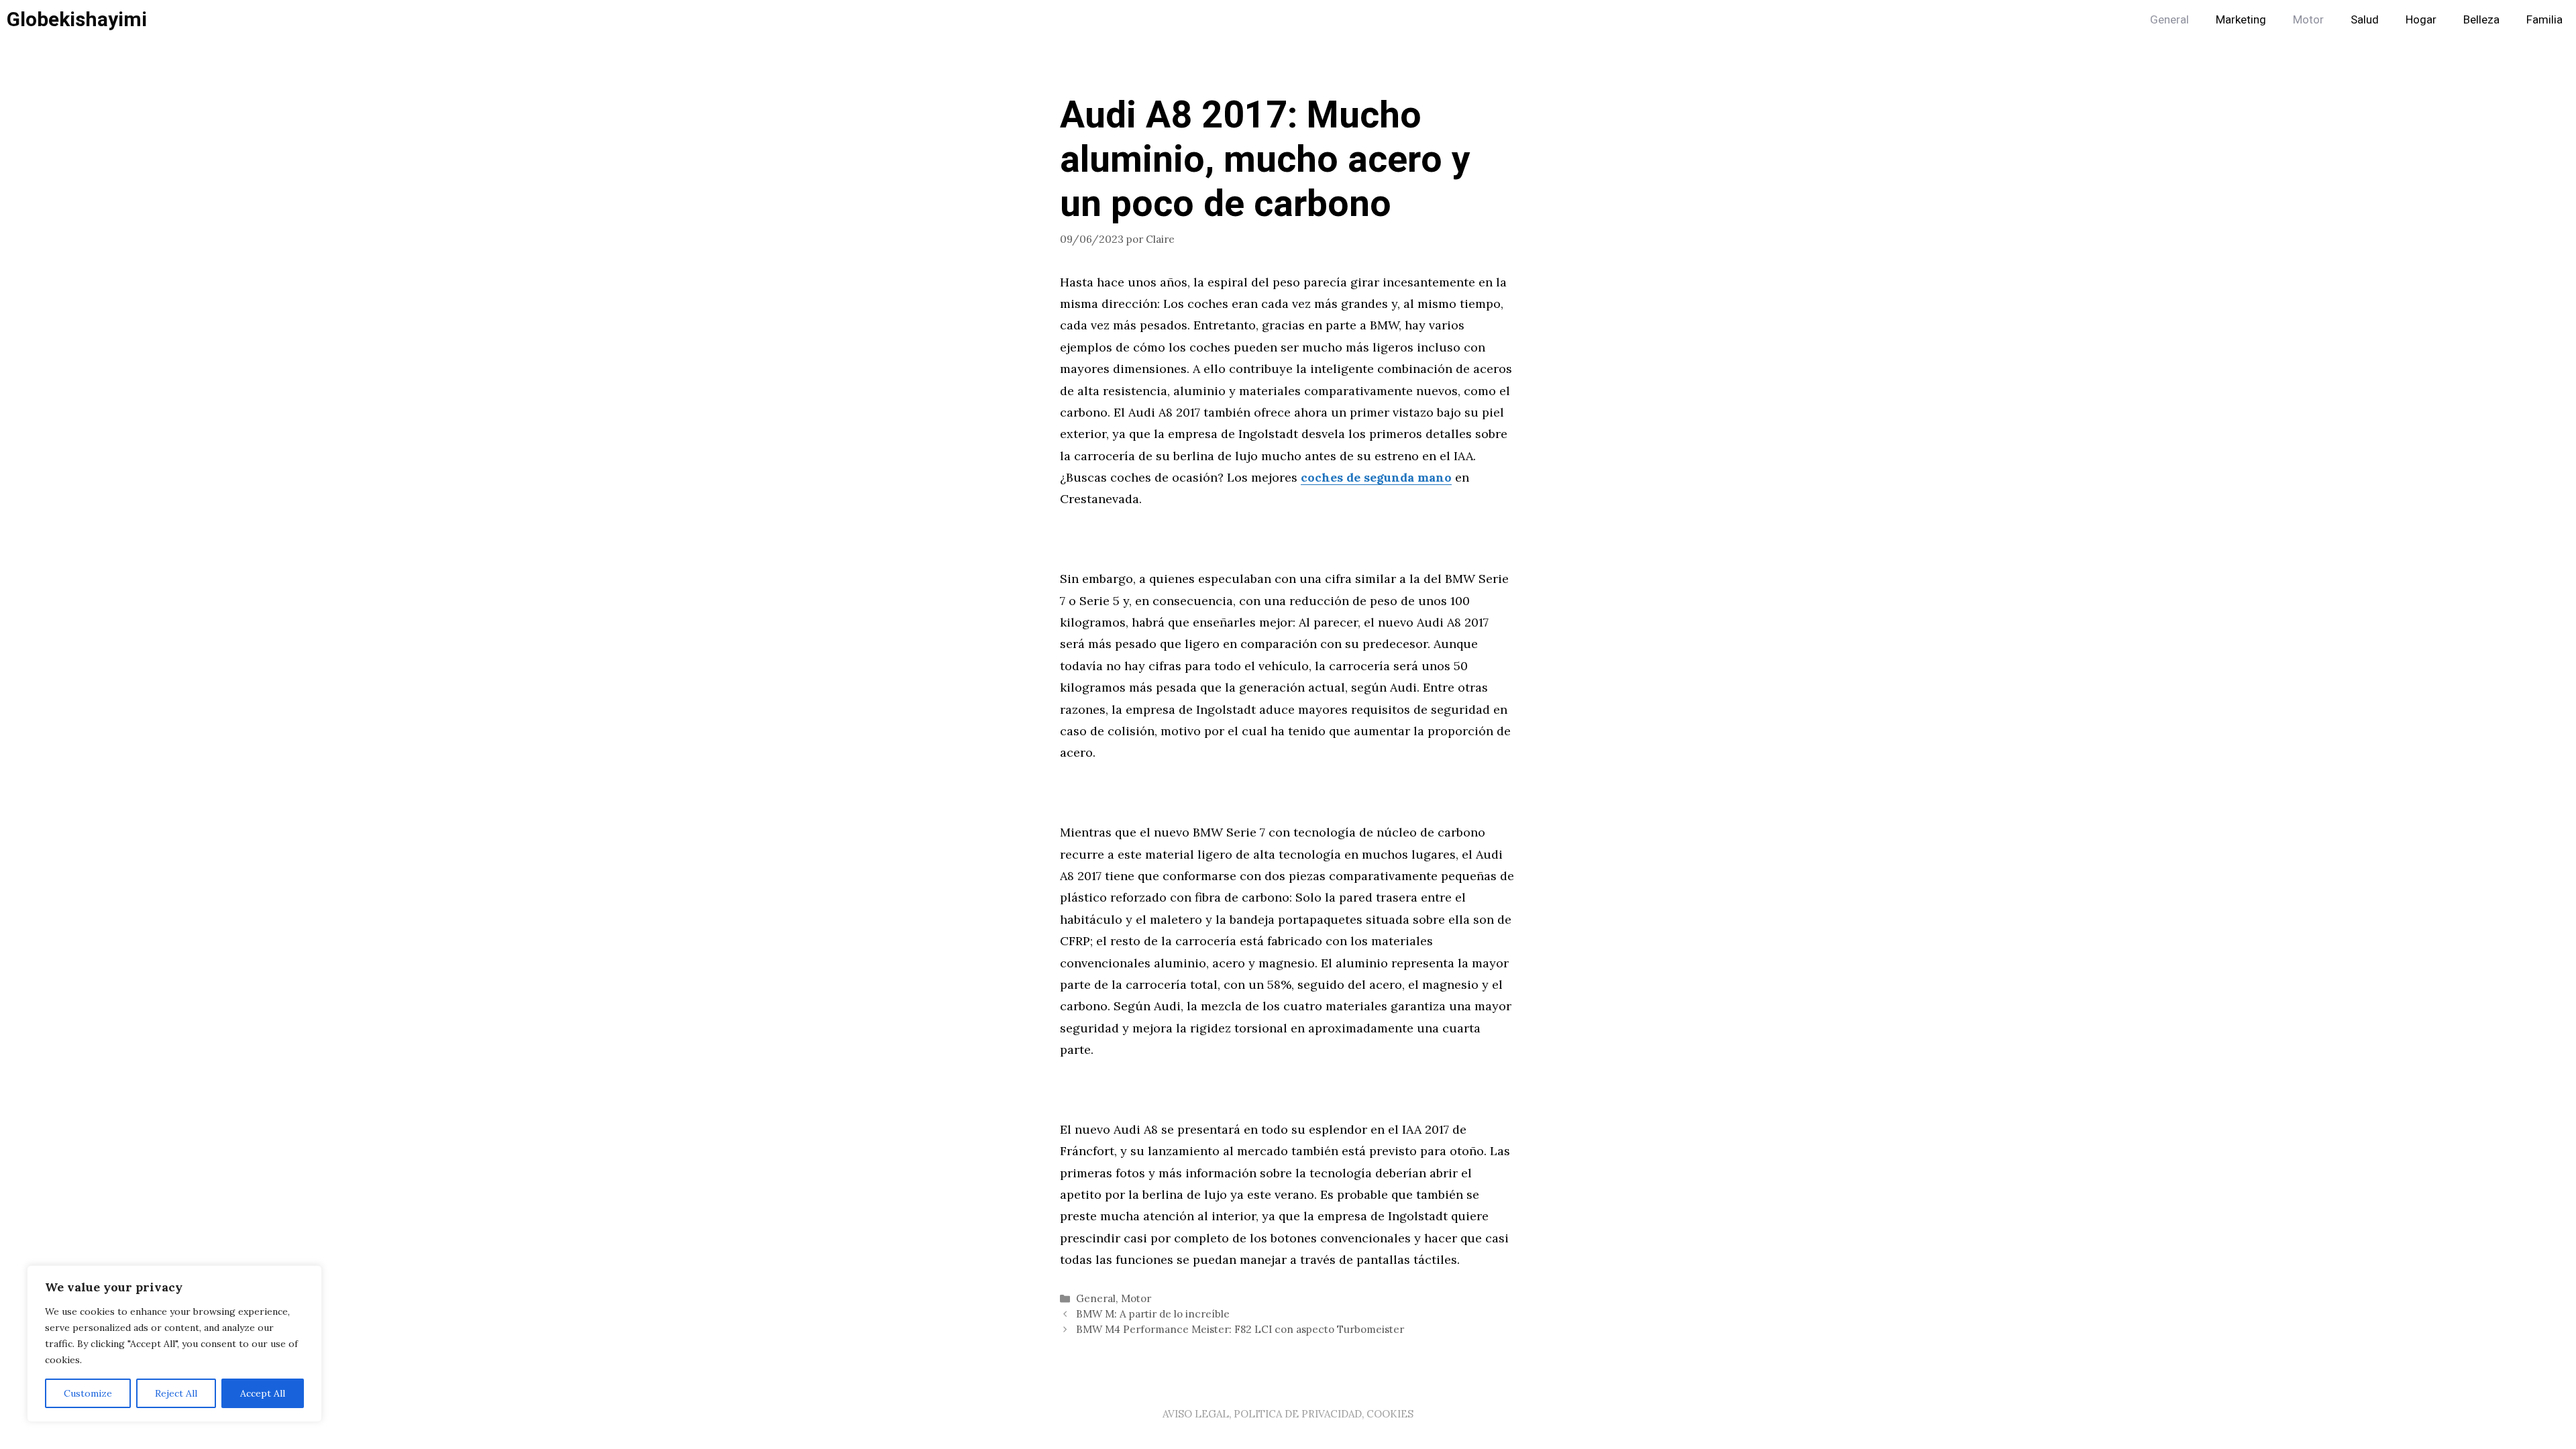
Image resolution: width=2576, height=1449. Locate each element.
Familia (2544, 20)
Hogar (2421, 20)
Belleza (2481, 20)
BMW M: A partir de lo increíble (1153, 1314)
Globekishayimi (77, 20)
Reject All (176, 1393)
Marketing (2241, 20)
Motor (2308, 20)
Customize (88, 1393)
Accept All (263, 1393)
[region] (174, 1344)
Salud (2365, 20)
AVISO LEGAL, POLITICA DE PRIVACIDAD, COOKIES (1288, 1414)
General (2169, 20)
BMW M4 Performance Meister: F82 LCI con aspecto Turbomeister (1240, 1329)
